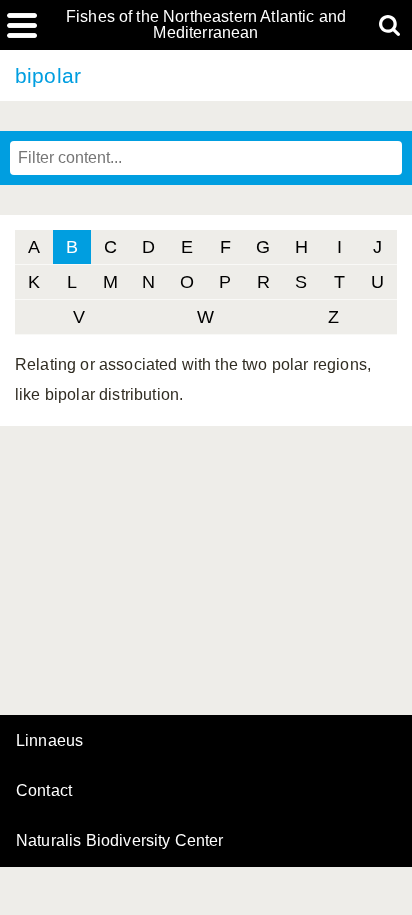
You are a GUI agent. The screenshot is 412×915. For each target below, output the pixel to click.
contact (44, 790)
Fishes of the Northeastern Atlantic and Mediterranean (206, 25)
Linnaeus (49, 741)
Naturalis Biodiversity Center (120, 841)
